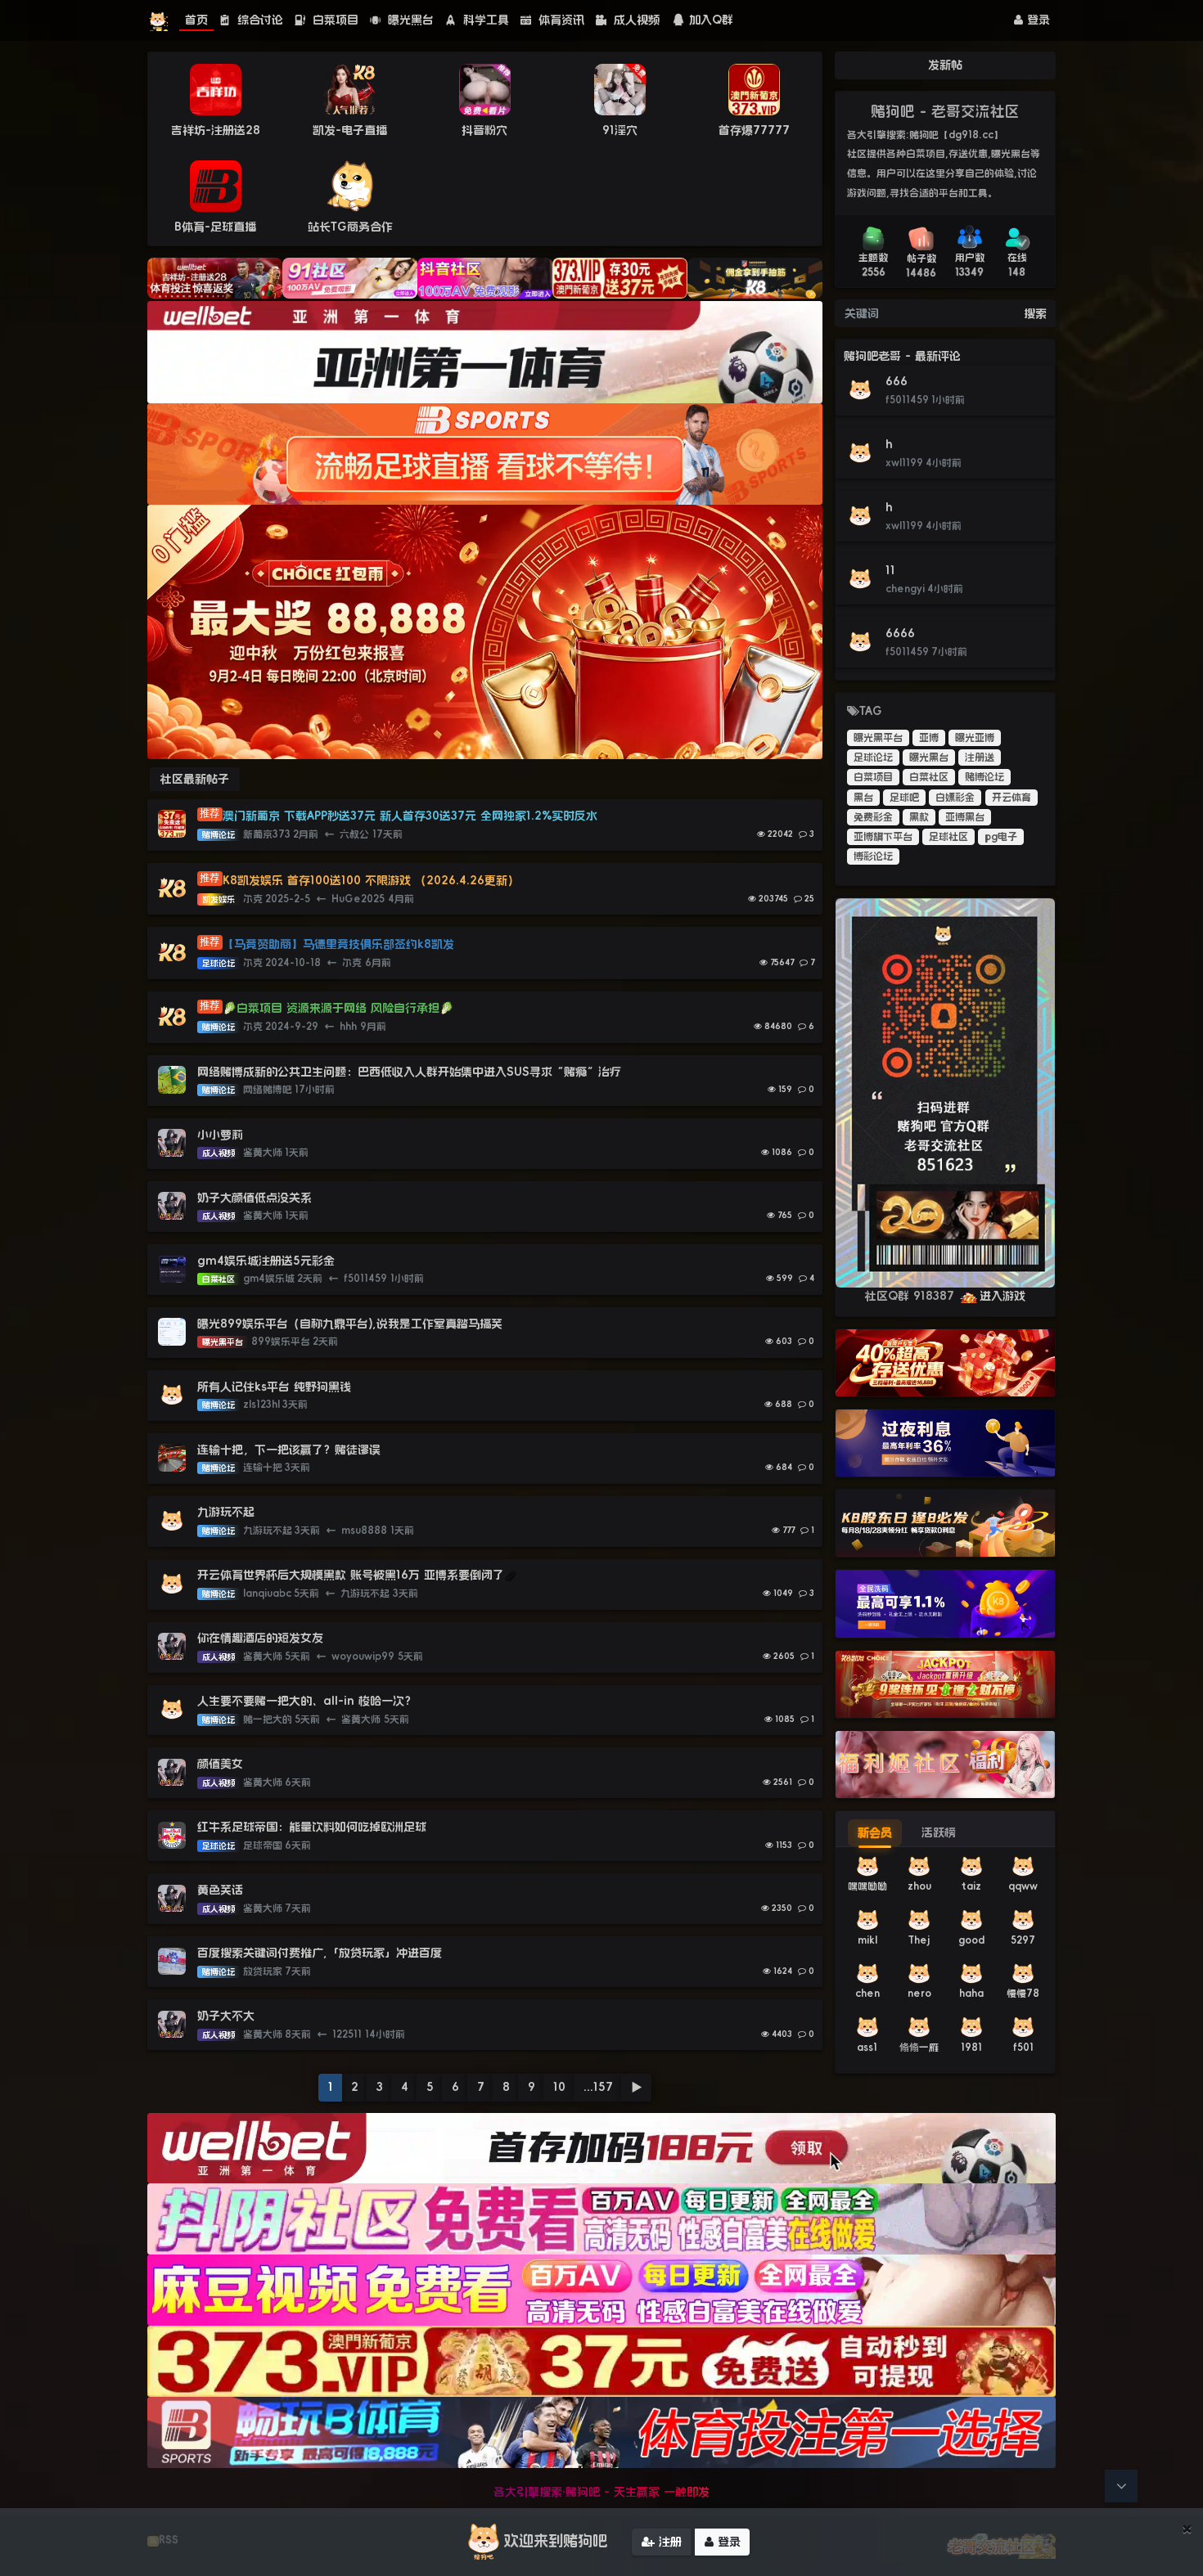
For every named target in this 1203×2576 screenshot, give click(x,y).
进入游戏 (1002, 1296)
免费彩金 (873, 817)
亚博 (929, 738)
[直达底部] (1121, 2486)
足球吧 (904, 798)
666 (897, 381)
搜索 (1035, 313)
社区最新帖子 (195, 779)
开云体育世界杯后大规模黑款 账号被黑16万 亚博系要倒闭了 (351, 1575)
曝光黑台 (409, 20)
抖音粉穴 (484, 130)
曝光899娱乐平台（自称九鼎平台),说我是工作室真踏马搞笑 (350, 1324)
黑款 (919, 817)
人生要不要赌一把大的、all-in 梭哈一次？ (306, 1701)
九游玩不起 (226, 1512)
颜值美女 (220, 1764)
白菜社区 (929, 777)
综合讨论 (258, 20)
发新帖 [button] (945, 65)
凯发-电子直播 (350, 130)
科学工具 (484, 20)
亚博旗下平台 (883, 837)
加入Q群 (711, 20)
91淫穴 (620, 130)
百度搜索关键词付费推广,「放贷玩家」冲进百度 (320, 1953)
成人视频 (635, 20)
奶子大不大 (226, 2016)
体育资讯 (559, 20)
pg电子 (1001, 837)
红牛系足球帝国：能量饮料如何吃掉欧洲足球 (312, 1827)
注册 (668, 2542)
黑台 (863, 798)
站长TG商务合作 (350, 227)
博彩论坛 (873, 856)
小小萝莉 (220, 1135)
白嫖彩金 (955, 798)
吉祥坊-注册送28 (216, 130)
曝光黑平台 (878, 738)
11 (890, 570)
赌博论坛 (984, 777)
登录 (1036, 20)
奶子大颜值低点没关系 (255, 1198)
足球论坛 (873, 758)
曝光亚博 (975, 738)
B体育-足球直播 (215, 227)
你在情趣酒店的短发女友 (260, 1638)
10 (559, 2087)
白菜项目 (333, 20)
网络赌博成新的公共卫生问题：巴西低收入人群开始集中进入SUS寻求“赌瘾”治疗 (409, 1072)
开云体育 (1012, 798)
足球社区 (948, 837)
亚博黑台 (965, 817)
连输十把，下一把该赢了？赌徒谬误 (289, 1450)
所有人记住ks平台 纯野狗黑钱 (274, 1387)
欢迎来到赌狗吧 (556, 2541)
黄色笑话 (220, 1890)
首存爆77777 (754, 130)
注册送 (980, 758)
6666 (900, 633)
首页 (196, 20)
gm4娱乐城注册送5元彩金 (266, 1261)
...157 (598, 2087)
